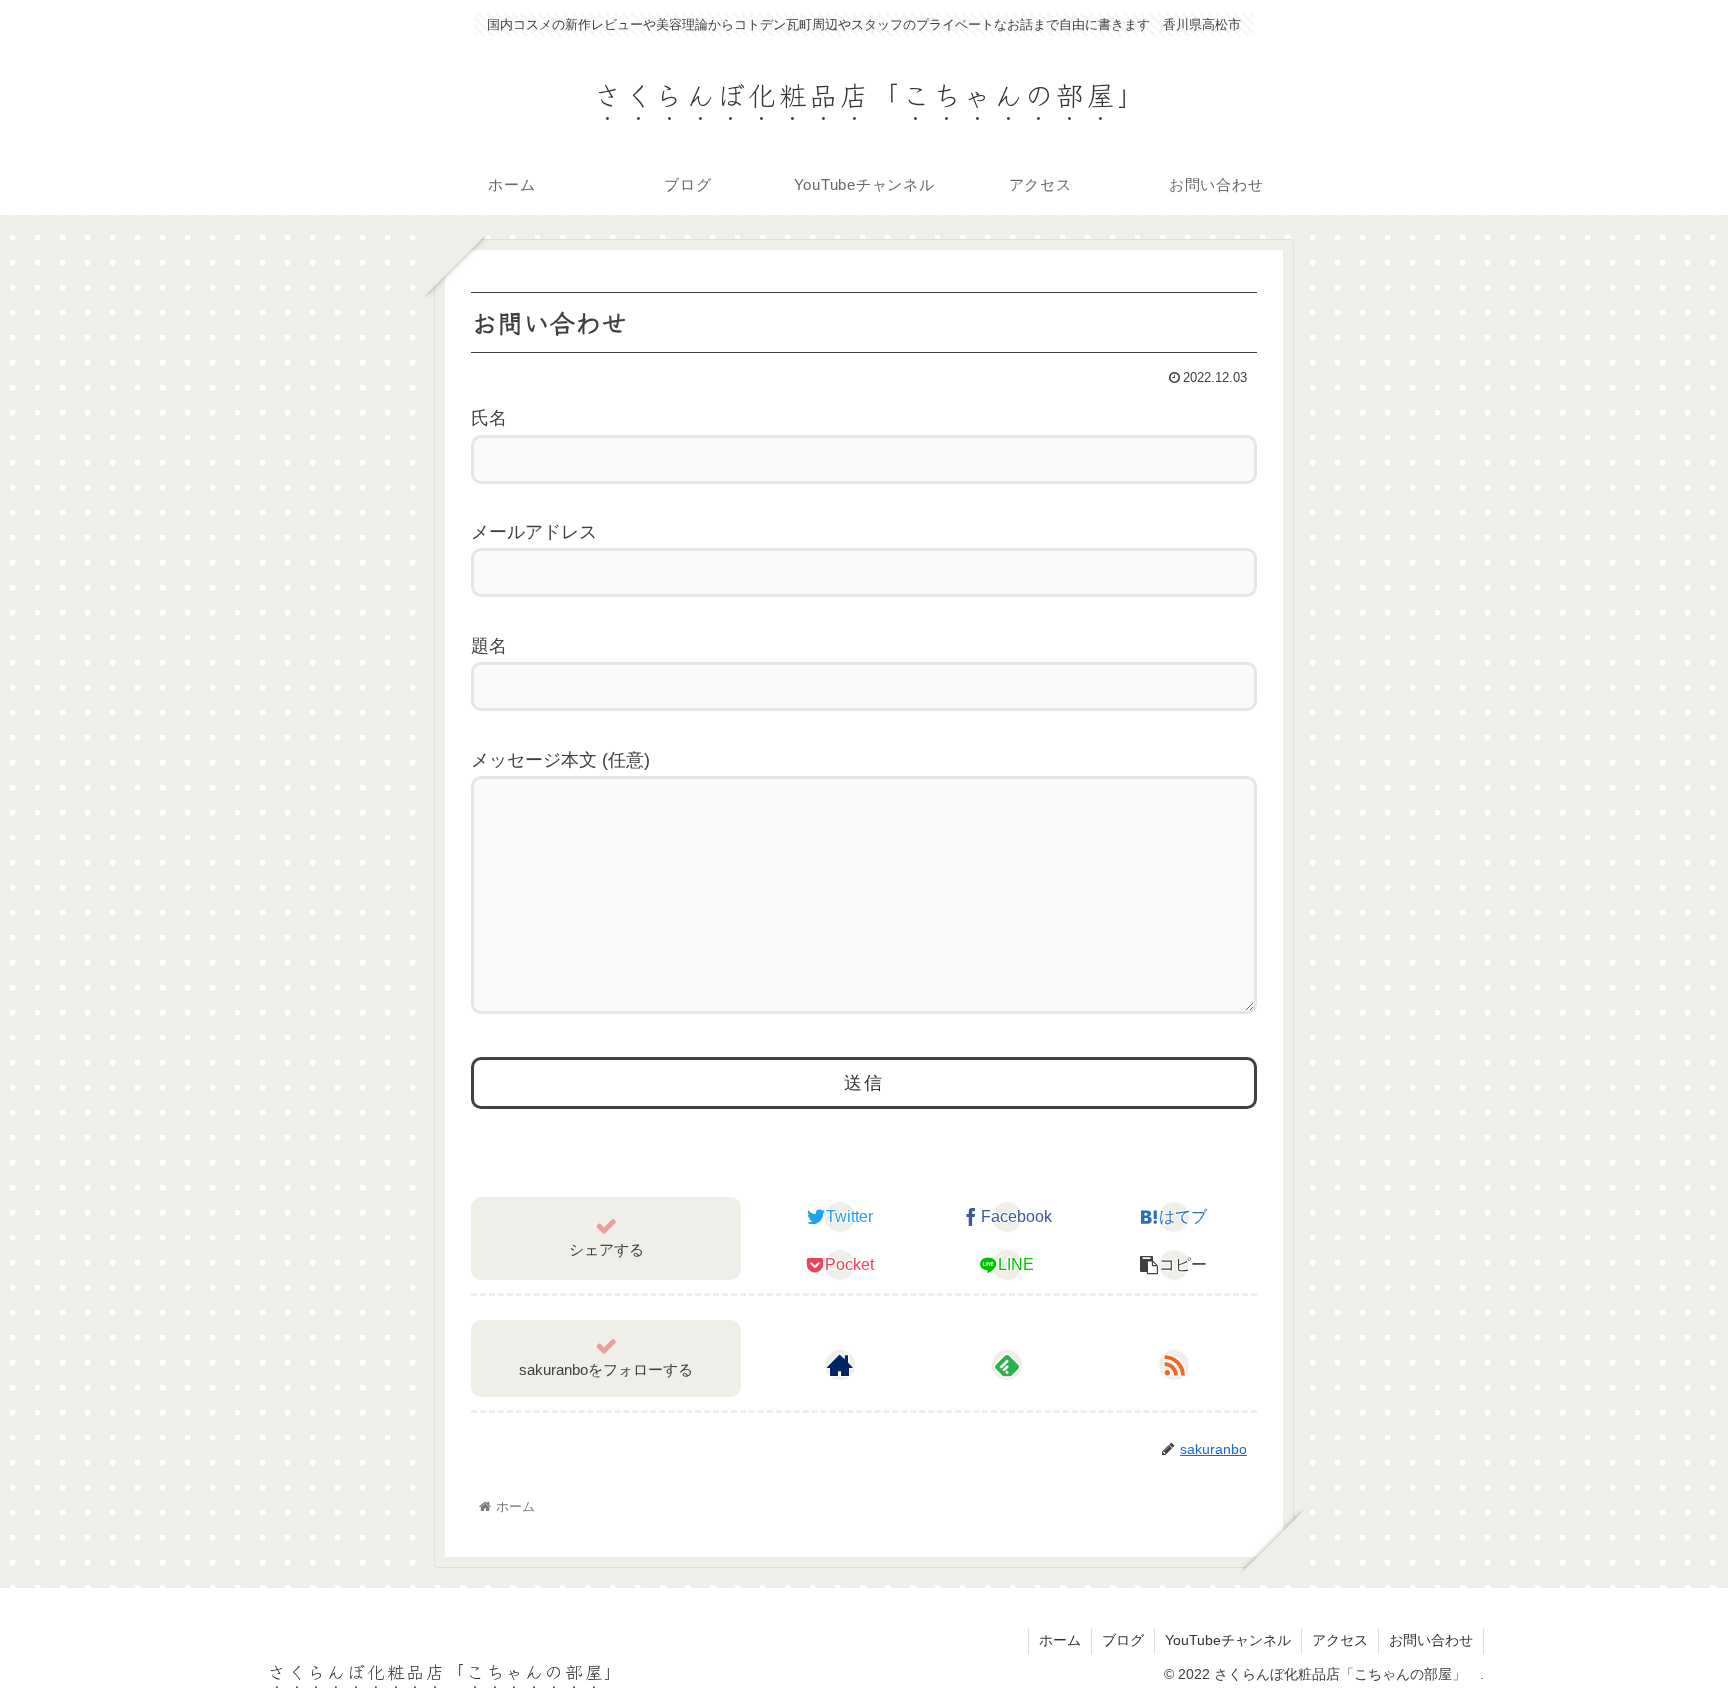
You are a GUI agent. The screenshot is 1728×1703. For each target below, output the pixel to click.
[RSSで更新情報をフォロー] (1174, 1365)
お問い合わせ (1431, 1640)
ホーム (1060, 1640)
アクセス (1340, 1640)
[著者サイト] (840, 1365)
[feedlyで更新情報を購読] (1007, 1365)
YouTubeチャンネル (1228, 1640)
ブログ (1123, 1640)
